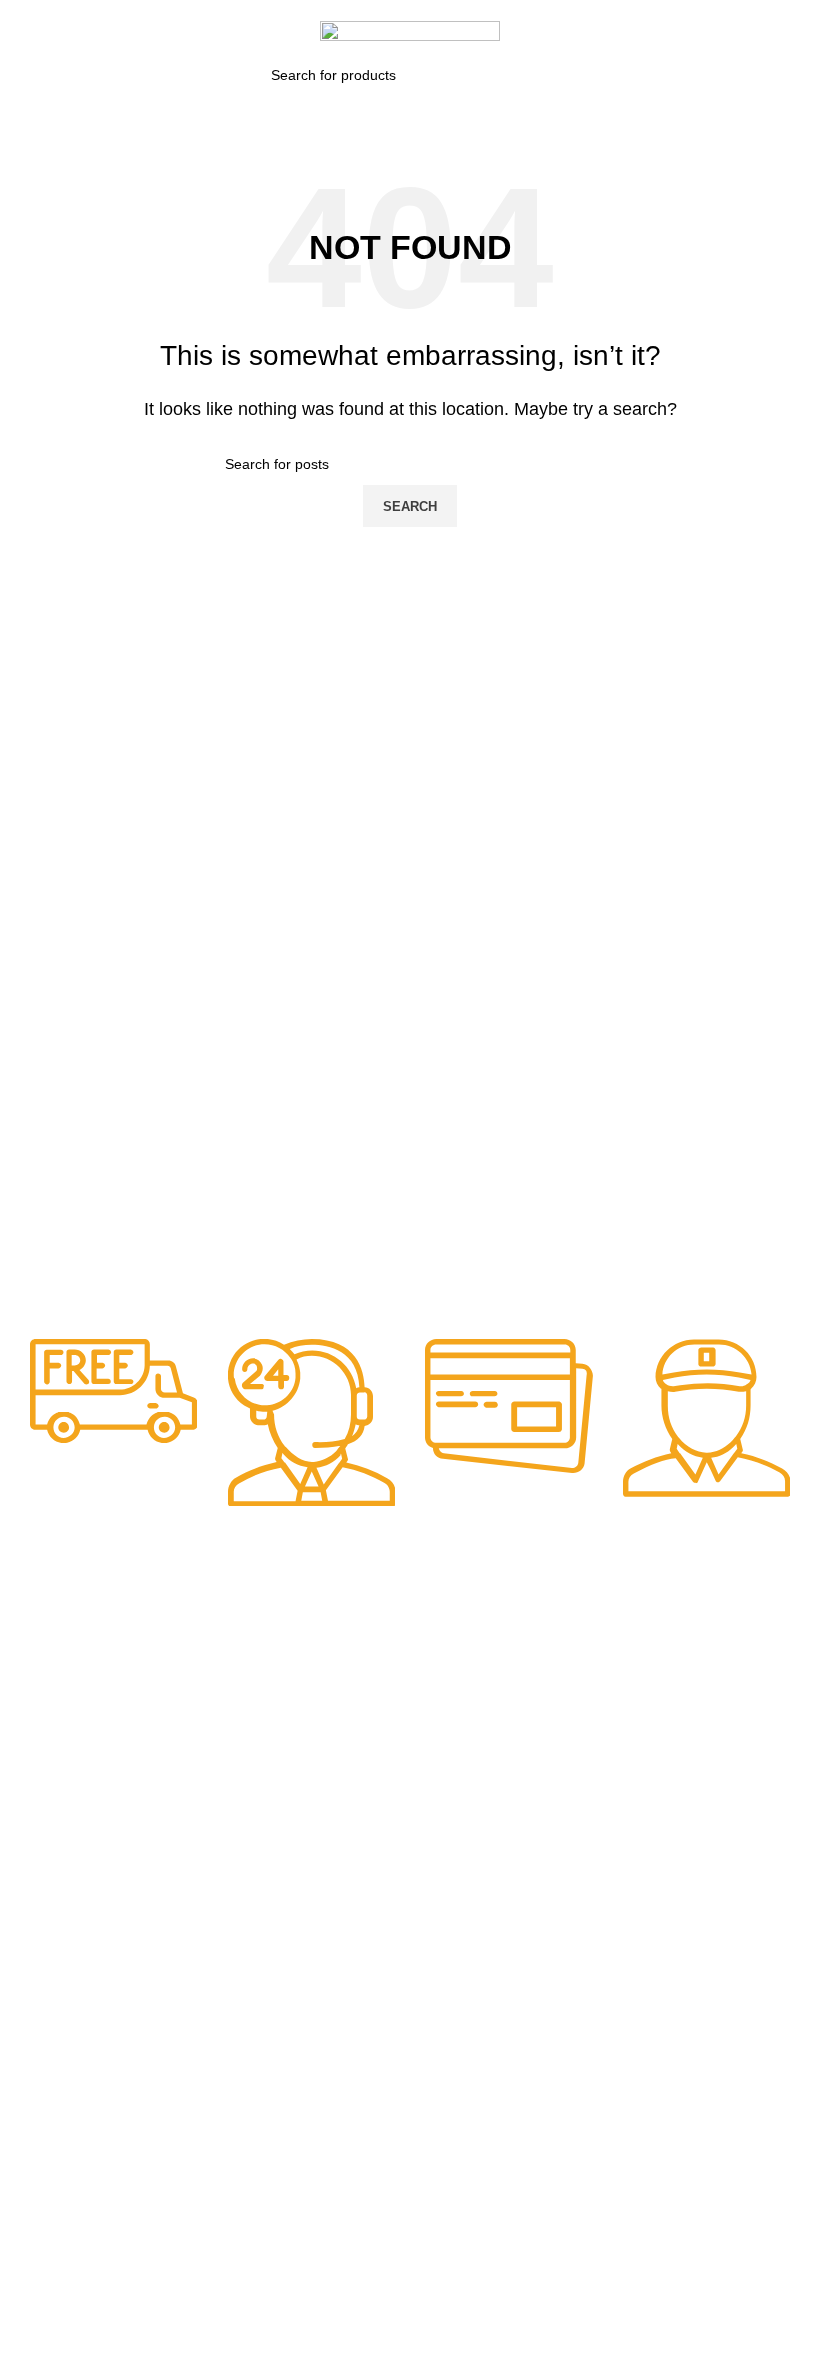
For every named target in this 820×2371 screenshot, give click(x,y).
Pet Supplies (459, 1684)
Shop (173, 1718)
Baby (304, 1684)
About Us (186, 1752)
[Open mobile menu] (23, 34)
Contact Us (192, 1786)
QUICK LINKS (202, 1650)
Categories (333, 1650)
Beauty (310, 1718)
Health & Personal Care (465, 1761)
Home (176, 1684)
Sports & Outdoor (475, 1718)
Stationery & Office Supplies (467, 1814)
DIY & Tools (324, 1752)
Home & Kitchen (339, 1786)
